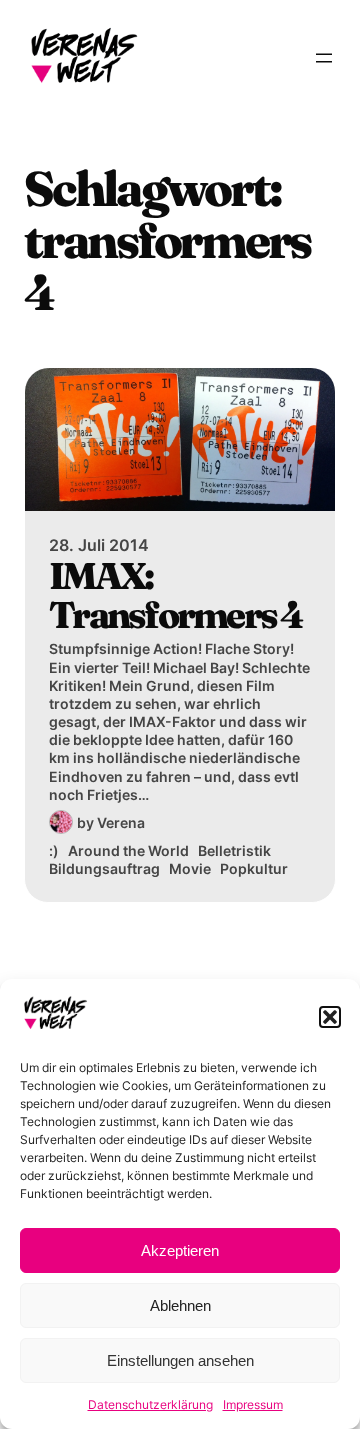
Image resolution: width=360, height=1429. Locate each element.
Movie (190, 868)
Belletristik (234, 850)
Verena (121, 822)
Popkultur (254, 868)
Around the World (128, 850)
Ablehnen (180, 1305)
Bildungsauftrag (104, 868)
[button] (330, 1017)
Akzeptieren (180, 1250)
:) (54, 850)
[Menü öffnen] (324, 58)
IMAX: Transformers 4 (176, 595)
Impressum (253, 1404)
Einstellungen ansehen (180, 1360)
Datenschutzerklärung (150, 1404)
